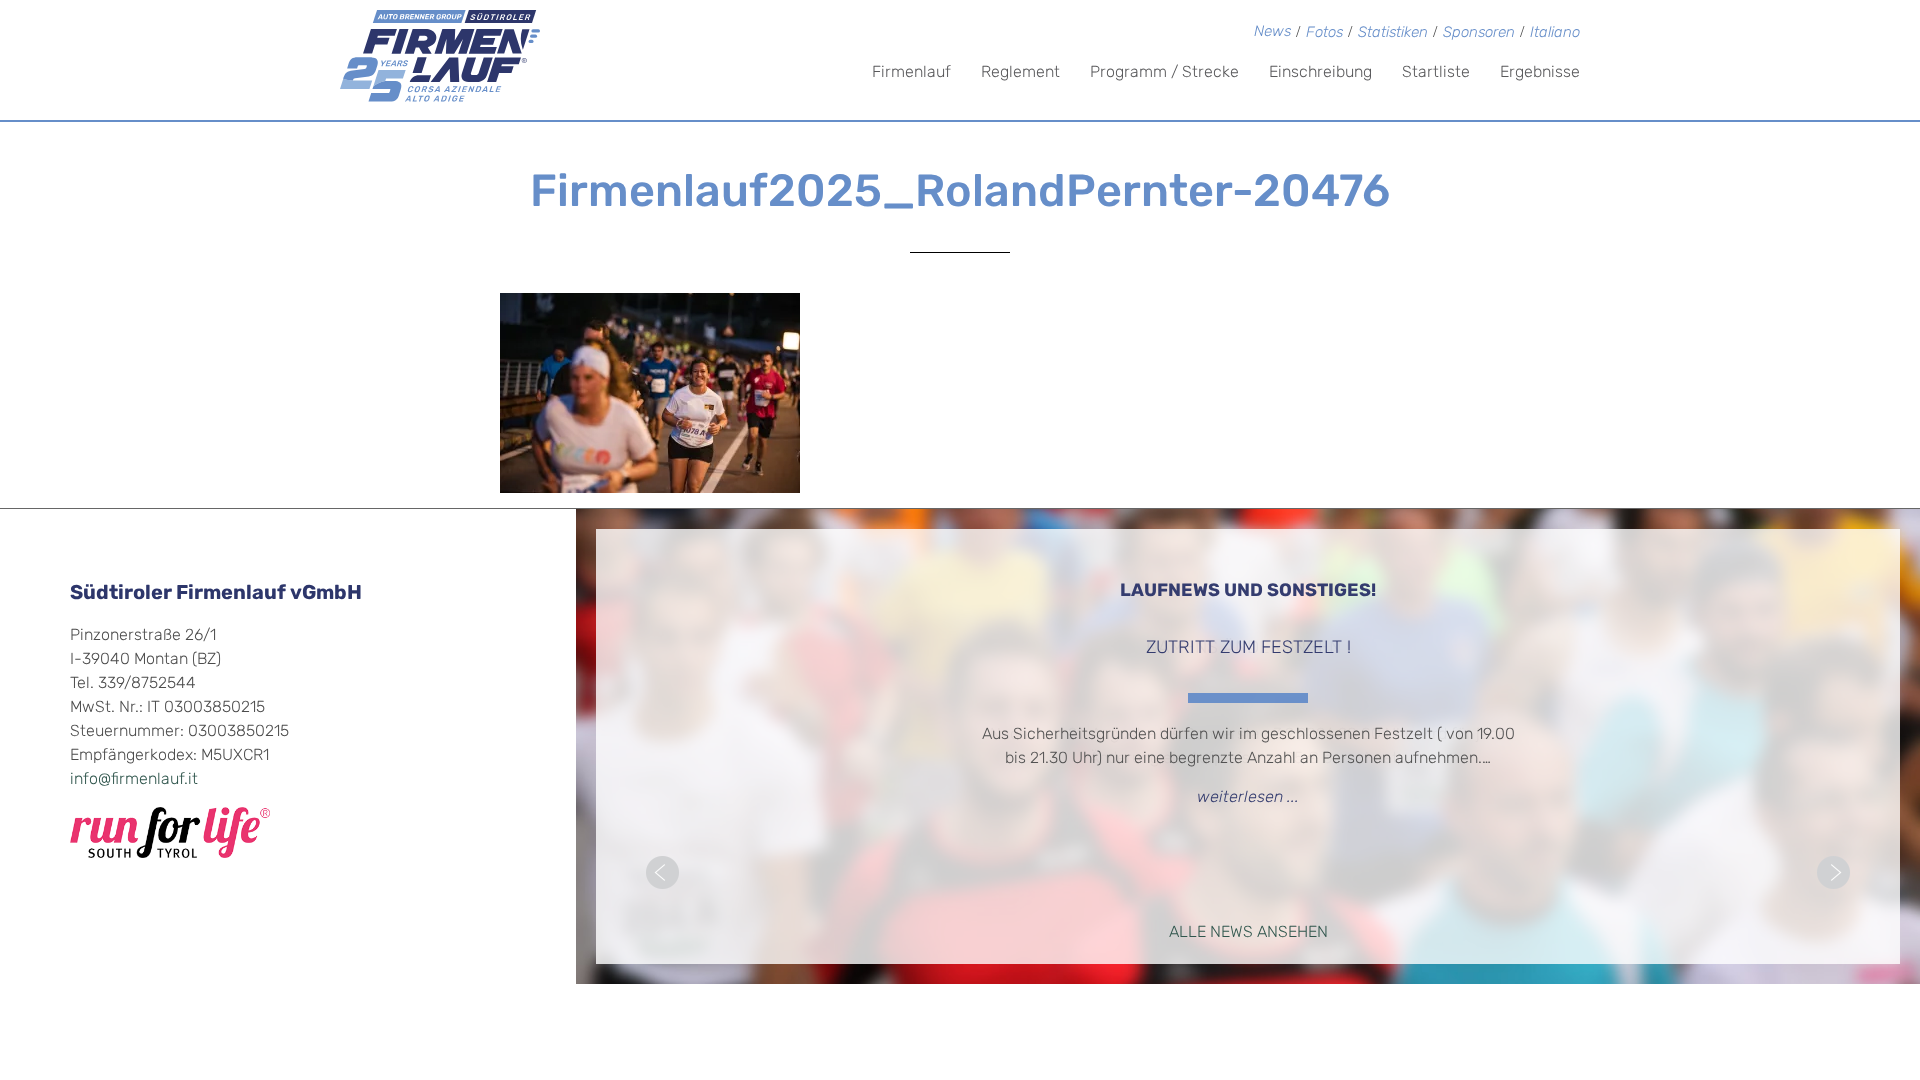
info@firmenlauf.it (134, 780)
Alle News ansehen (1248, 933)
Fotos (1324, 33)
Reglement (1020, 73)
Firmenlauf (911, 73)
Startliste (1436, 73)
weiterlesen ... (1248, 798)
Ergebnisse (1540, 73)
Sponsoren (1479, 33)
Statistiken (1393, 33)
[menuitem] (1555, 34)
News (1272, 32)
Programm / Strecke (1164, 73)
